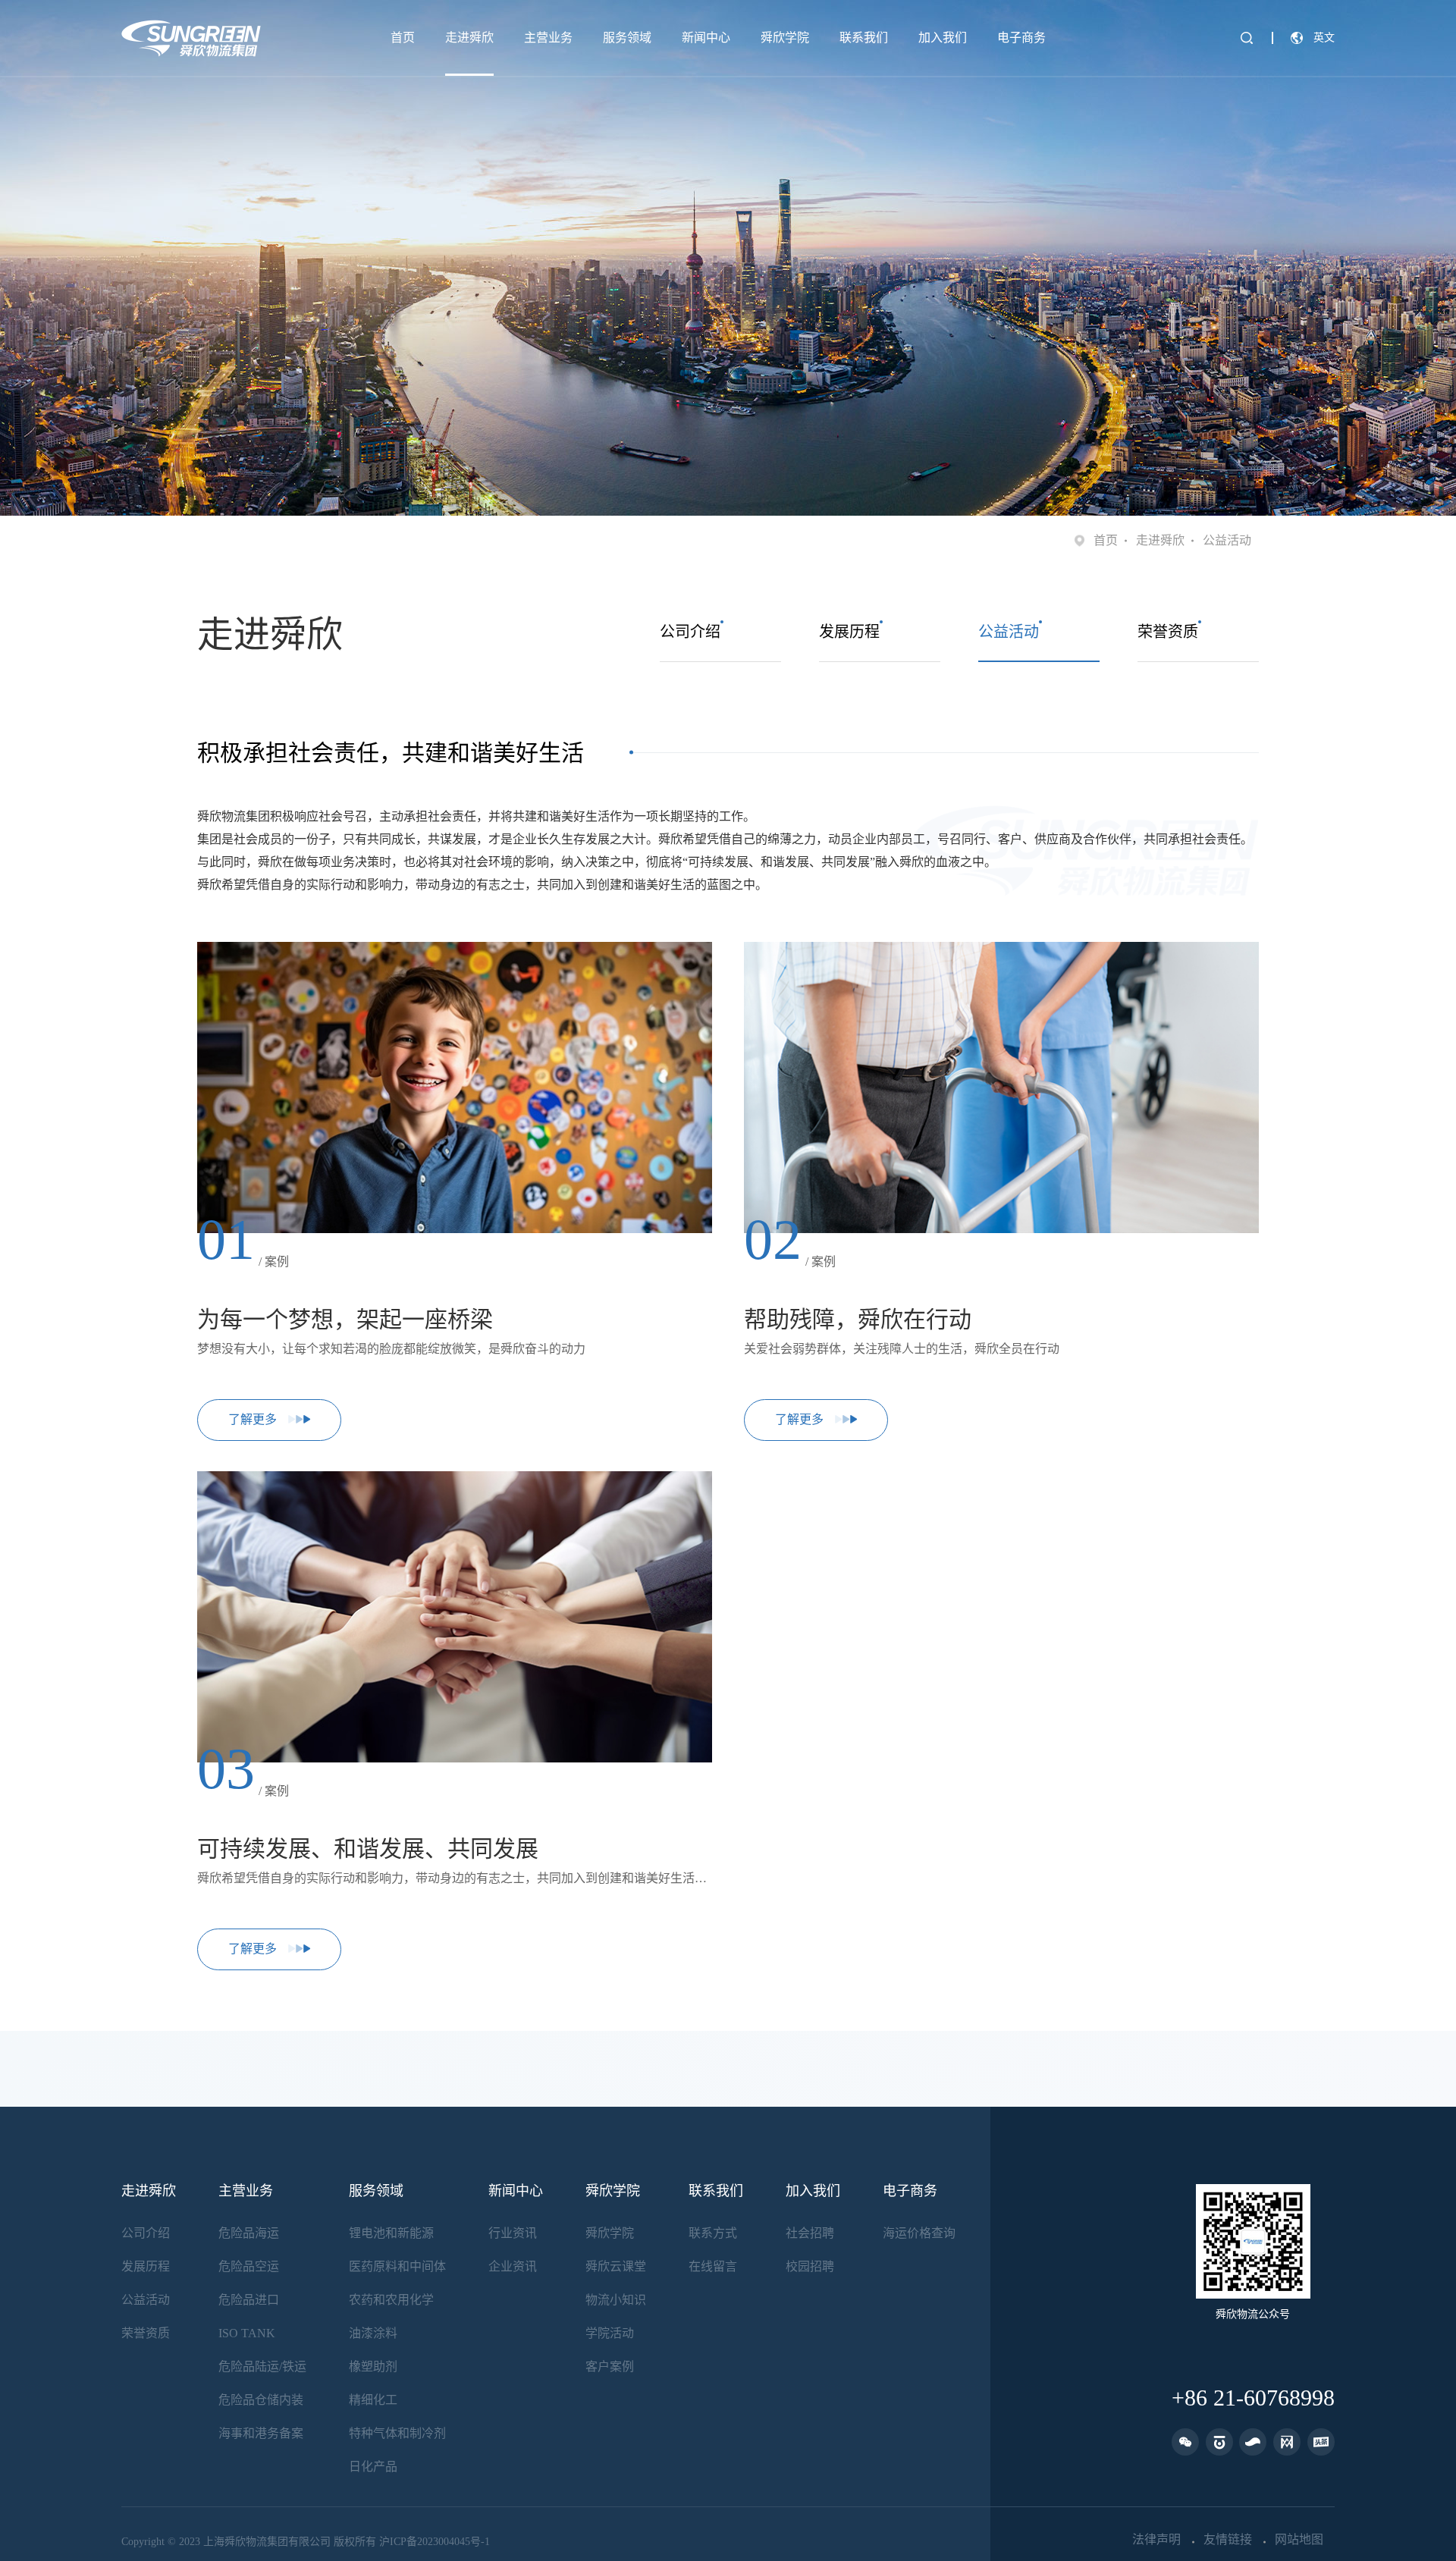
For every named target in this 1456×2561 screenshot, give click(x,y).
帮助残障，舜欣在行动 (858, 1319)
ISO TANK (247, 2333)
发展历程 (146, 2266)
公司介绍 (146, 2233)
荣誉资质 (146, 2333)
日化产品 (373, 2467)
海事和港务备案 (261, 2433)
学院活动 (610, 2333)
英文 (1324, 38)
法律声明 (1156, 2540)
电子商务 (1021, 38)
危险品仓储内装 (261, 2400)
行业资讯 (513, 2233)
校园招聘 (810, 2266)
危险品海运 (249, 2233)
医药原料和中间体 (397, 2266)
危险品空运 (249, 2266)
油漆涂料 (373, 2333)
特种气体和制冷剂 (397, 2433)
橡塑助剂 (373, 2366)
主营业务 (548, 38)
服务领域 (627, 38)
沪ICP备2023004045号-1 (435, 2542)
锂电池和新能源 (391, 2233)
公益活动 (146, 2300)
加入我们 (943, 38)
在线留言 (713, 2266)
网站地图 (1299, 2540)
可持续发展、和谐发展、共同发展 (368, 1849)
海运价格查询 (919, 2233)
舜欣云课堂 (616, 2266)
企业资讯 (513, 2266)
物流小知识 (616, 2300)
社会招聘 (810, 2233)
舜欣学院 (785, 38)
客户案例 (610, 2366)
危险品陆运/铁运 (262, 2366)
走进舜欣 (469, 38)
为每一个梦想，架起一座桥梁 (345, 1319)
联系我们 (864, 38)
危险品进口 (249, 2300)
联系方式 (713, 2233)
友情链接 (1228, 2540)
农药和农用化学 (391, 2300)
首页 (403, 38)
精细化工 (373, 2400)
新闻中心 (706, 38)
